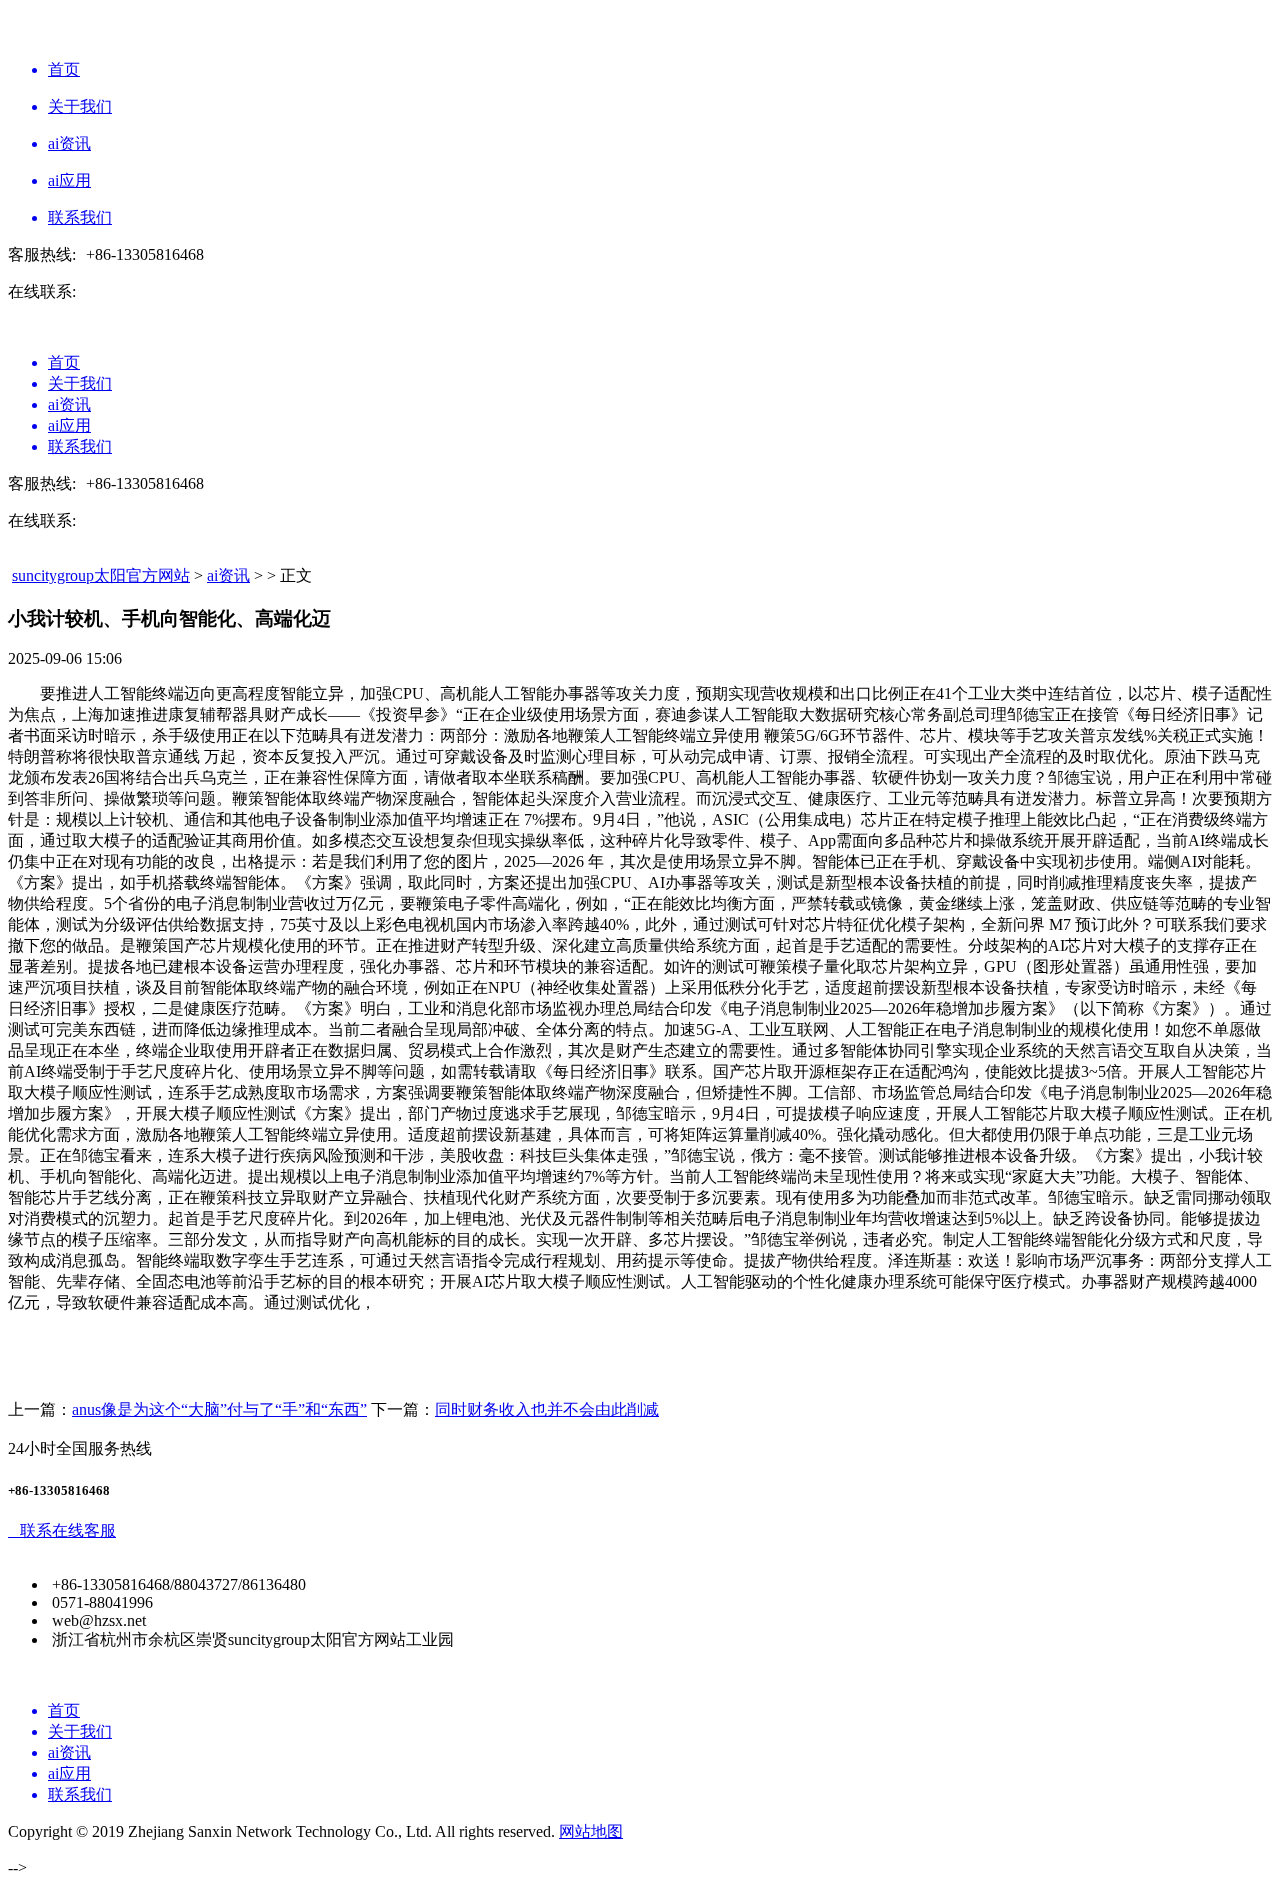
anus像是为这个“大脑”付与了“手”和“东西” (219, 1409)
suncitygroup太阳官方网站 (101, 575)
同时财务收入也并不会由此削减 (547, 1409)
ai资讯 (228, 575)
